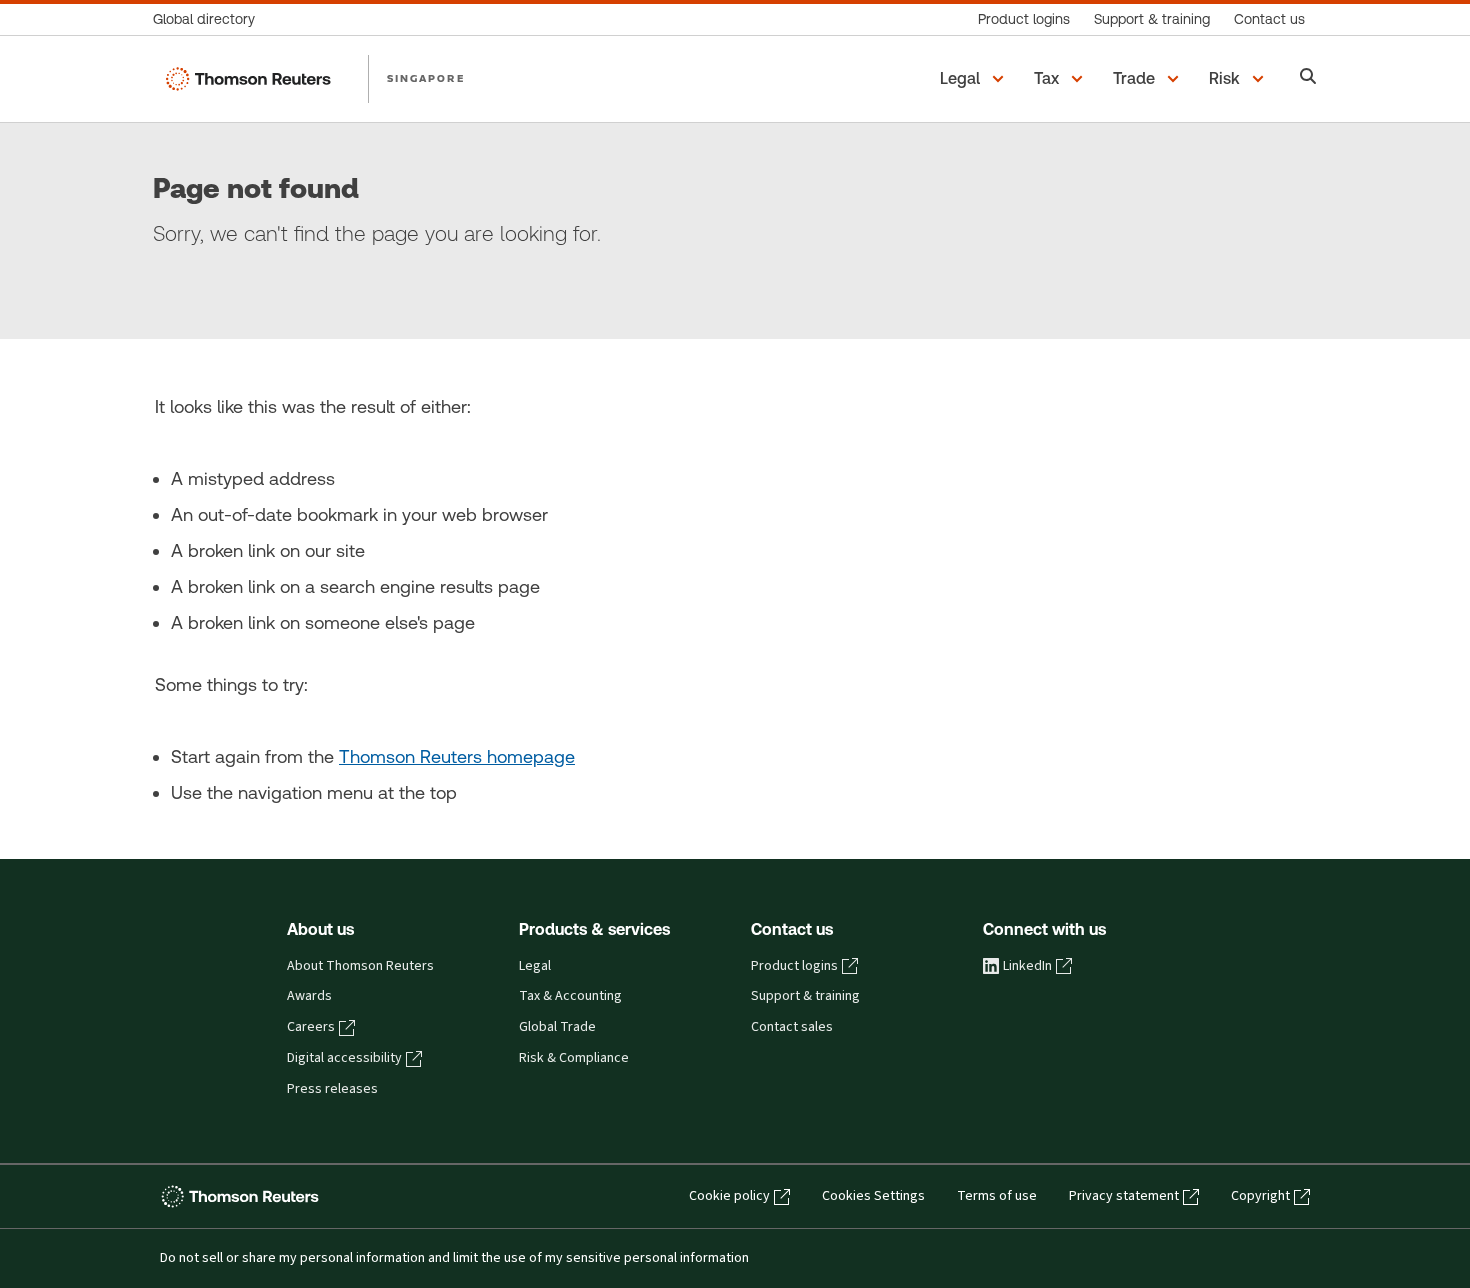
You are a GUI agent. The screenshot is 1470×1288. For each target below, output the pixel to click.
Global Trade (557, 1027)
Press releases (332, 1089)
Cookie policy (729, 1196)
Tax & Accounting (570, 996)
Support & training (805, 996)
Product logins (794, 966)
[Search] (1308, 78)
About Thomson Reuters (360, 966)
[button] (975, 79)
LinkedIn (1027, 966)
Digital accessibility (344, 1058)
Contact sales (792, 1027)
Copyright (1260, 1196)
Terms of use (997, 1196)
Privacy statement (1124, 1196)
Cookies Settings (873, 1196)
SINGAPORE (426, 78)
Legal (535, 966)
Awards (309, 996)
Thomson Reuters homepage (457, 756)
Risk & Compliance (574, 1058)
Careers (311, 1027)
